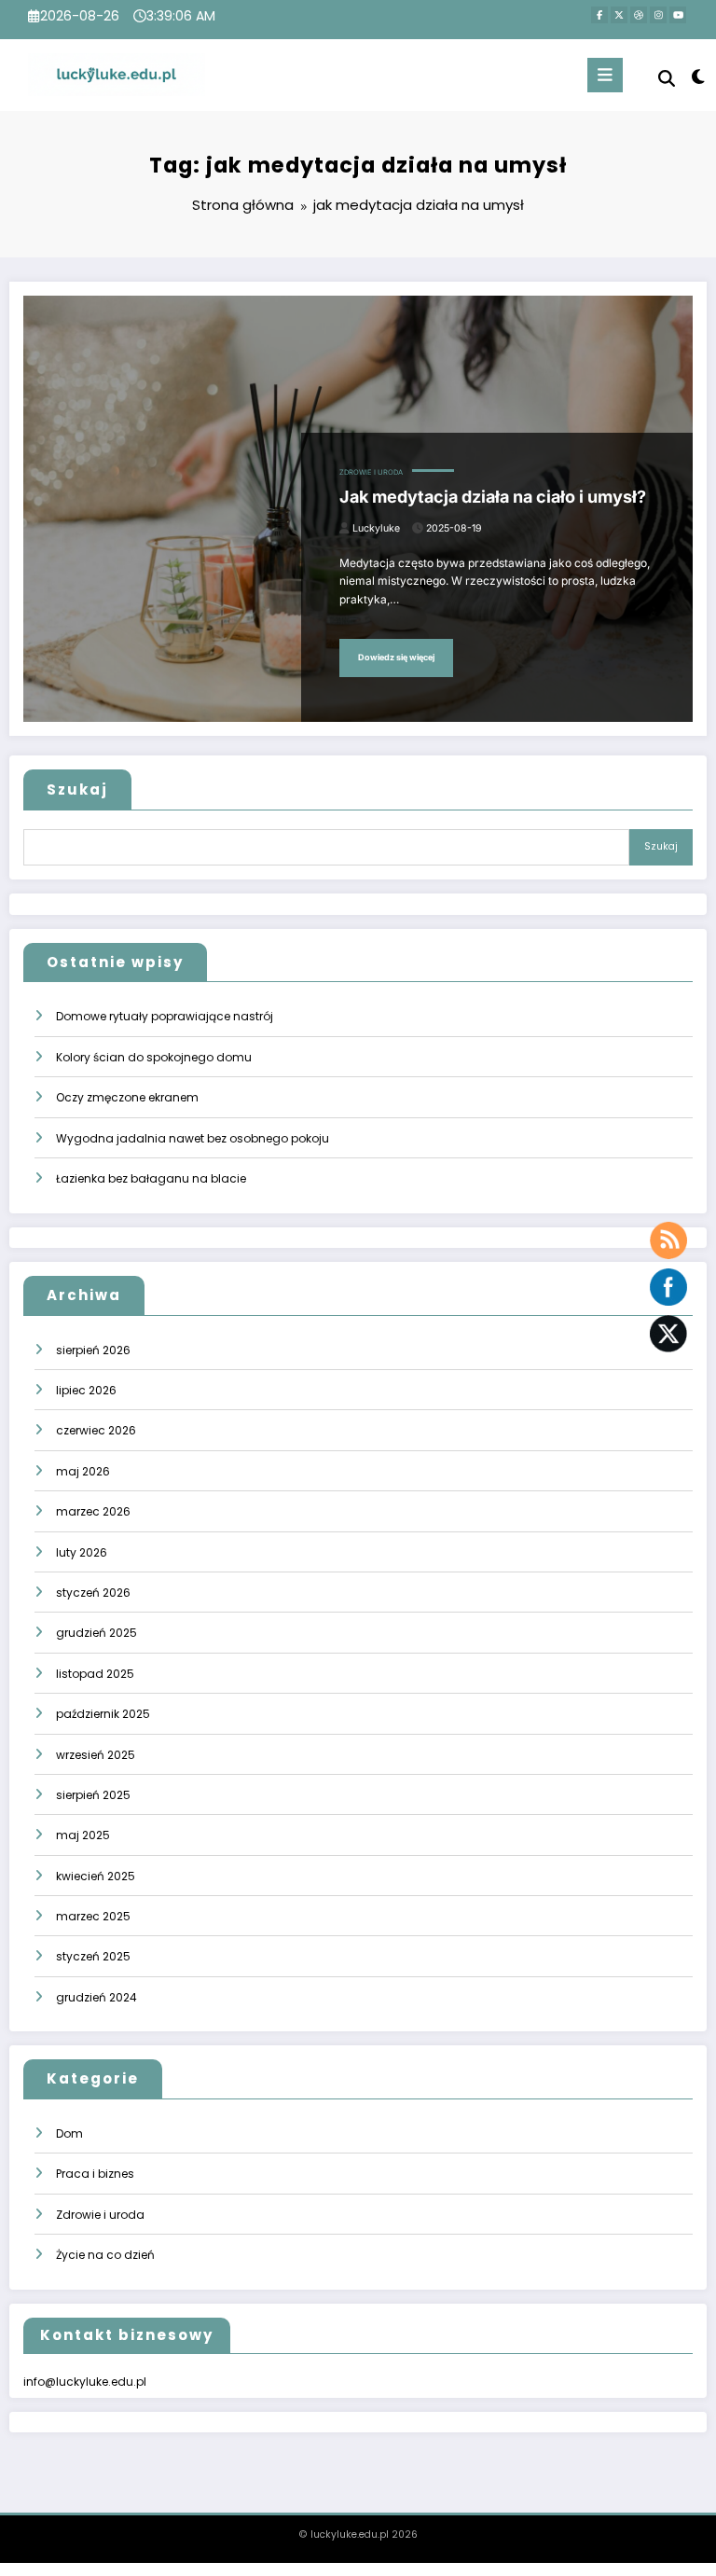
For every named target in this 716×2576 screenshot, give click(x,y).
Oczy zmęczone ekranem (127, 1097)
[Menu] (605, 75)
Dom (69, 2133)
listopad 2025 (95, 1674)
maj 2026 (83, 1471)
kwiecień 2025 (96, 1876)
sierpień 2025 (93, 1795)
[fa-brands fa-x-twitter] (619, 15)
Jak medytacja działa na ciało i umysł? (493, 497)
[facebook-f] (599, 15)
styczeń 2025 (93, 1956)
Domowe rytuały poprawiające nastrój (165, 1016)
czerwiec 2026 (96, 1430)
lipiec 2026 (86, 1390)
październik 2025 (103, 1714)
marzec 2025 (93, 1916)
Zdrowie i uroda (371, 472)
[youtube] (678, 15)
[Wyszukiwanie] (667, 79)
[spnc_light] (697, 77)
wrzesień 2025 (96, 1755)
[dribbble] (639, 15)
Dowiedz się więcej (396, 657)
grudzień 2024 (96, 1997)
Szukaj (77, 789)
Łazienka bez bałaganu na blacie (151, 1178)
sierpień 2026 (93, 1350)
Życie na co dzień (105, 2255)
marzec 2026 (93, 1511)
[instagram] (658, 15)
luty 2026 (82, 1552)
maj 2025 (83, 1835)
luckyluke (376, 528)
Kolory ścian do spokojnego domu (154, 1057)
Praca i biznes (95, 2174)
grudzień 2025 (96, 1633)
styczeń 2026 (93, 1593)
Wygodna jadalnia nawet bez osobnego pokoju (193, 1138)
